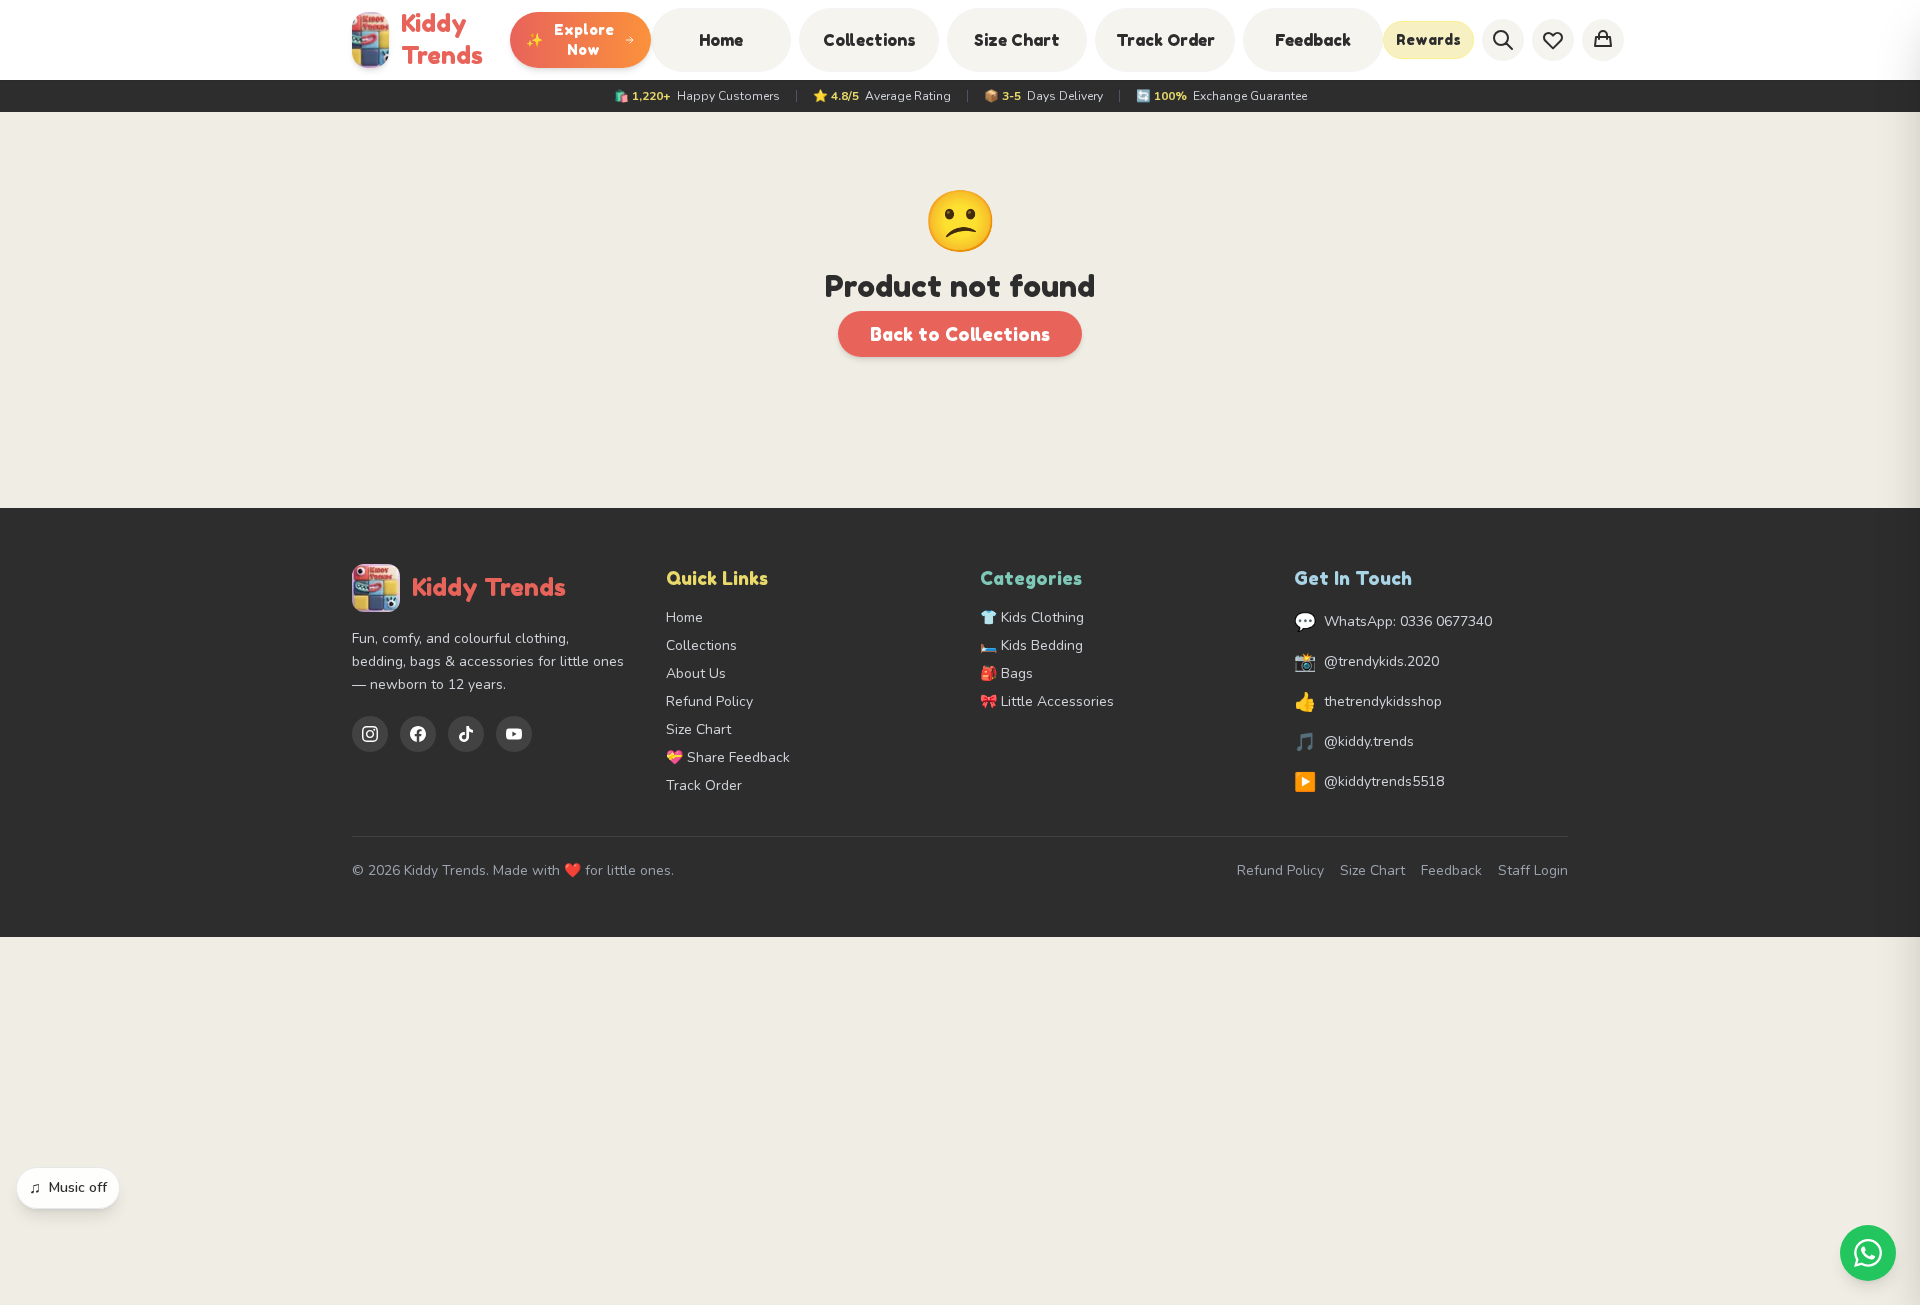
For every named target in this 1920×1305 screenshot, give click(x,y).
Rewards (1428, 39)
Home (721, 40)
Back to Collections (960, 334)
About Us (696, 673)
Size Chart (1017, 40)
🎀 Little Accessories (1047, 701)
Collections (869, 40)
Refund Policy (709, 701)
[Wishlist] (1553, 40)
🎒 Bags (1006, 673)
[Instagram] (370, 734)
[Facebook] (418, 734)
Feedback (1313, 40)
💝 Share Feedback (728, 757)
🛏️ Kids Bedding (1031, 645)
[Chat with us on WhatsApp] (1868, 1253)
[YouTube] (514, 734)
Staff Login (1533, 870)
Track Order (1165, 40)
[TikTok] (466, 734)
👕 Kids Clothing (1032, 617)
